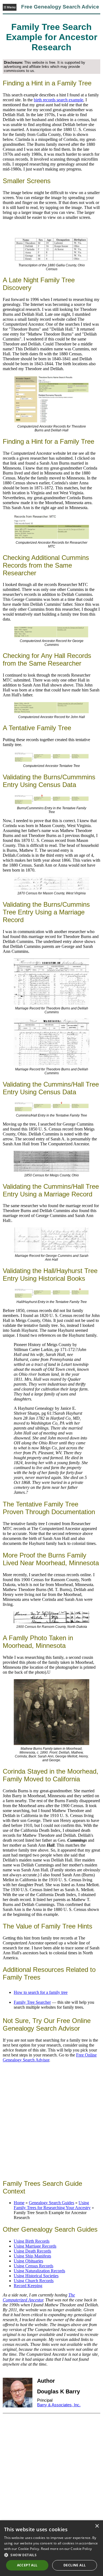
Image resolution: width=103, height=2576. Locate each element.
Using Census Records (34, 2266)
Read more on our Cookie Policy (66, 2549)
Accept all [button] (27, 2565)
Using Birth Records (32, 2241)
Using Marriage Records (35, 2246)
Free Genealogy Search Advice (60, 7)
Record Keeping (28, 2286)
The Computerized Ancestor (39, 2297)
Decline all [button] (75, 2565)
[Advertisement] (51, 2121)
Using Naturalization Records (39, 2271)
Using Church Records (34, 2281)
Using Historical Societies (36, 2276)
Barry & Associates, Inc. (59, 2405)
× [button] (97, 2526)
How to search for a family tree (41, 1992)
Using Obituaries (28, 2261)
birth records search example (59, 100)
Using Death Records (32, 2251)
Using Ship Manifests (32, 2256)
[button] (51, 2555)
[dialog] (51, 2548)
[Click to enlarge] (51, 399)
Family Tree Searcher (32, 2002)
